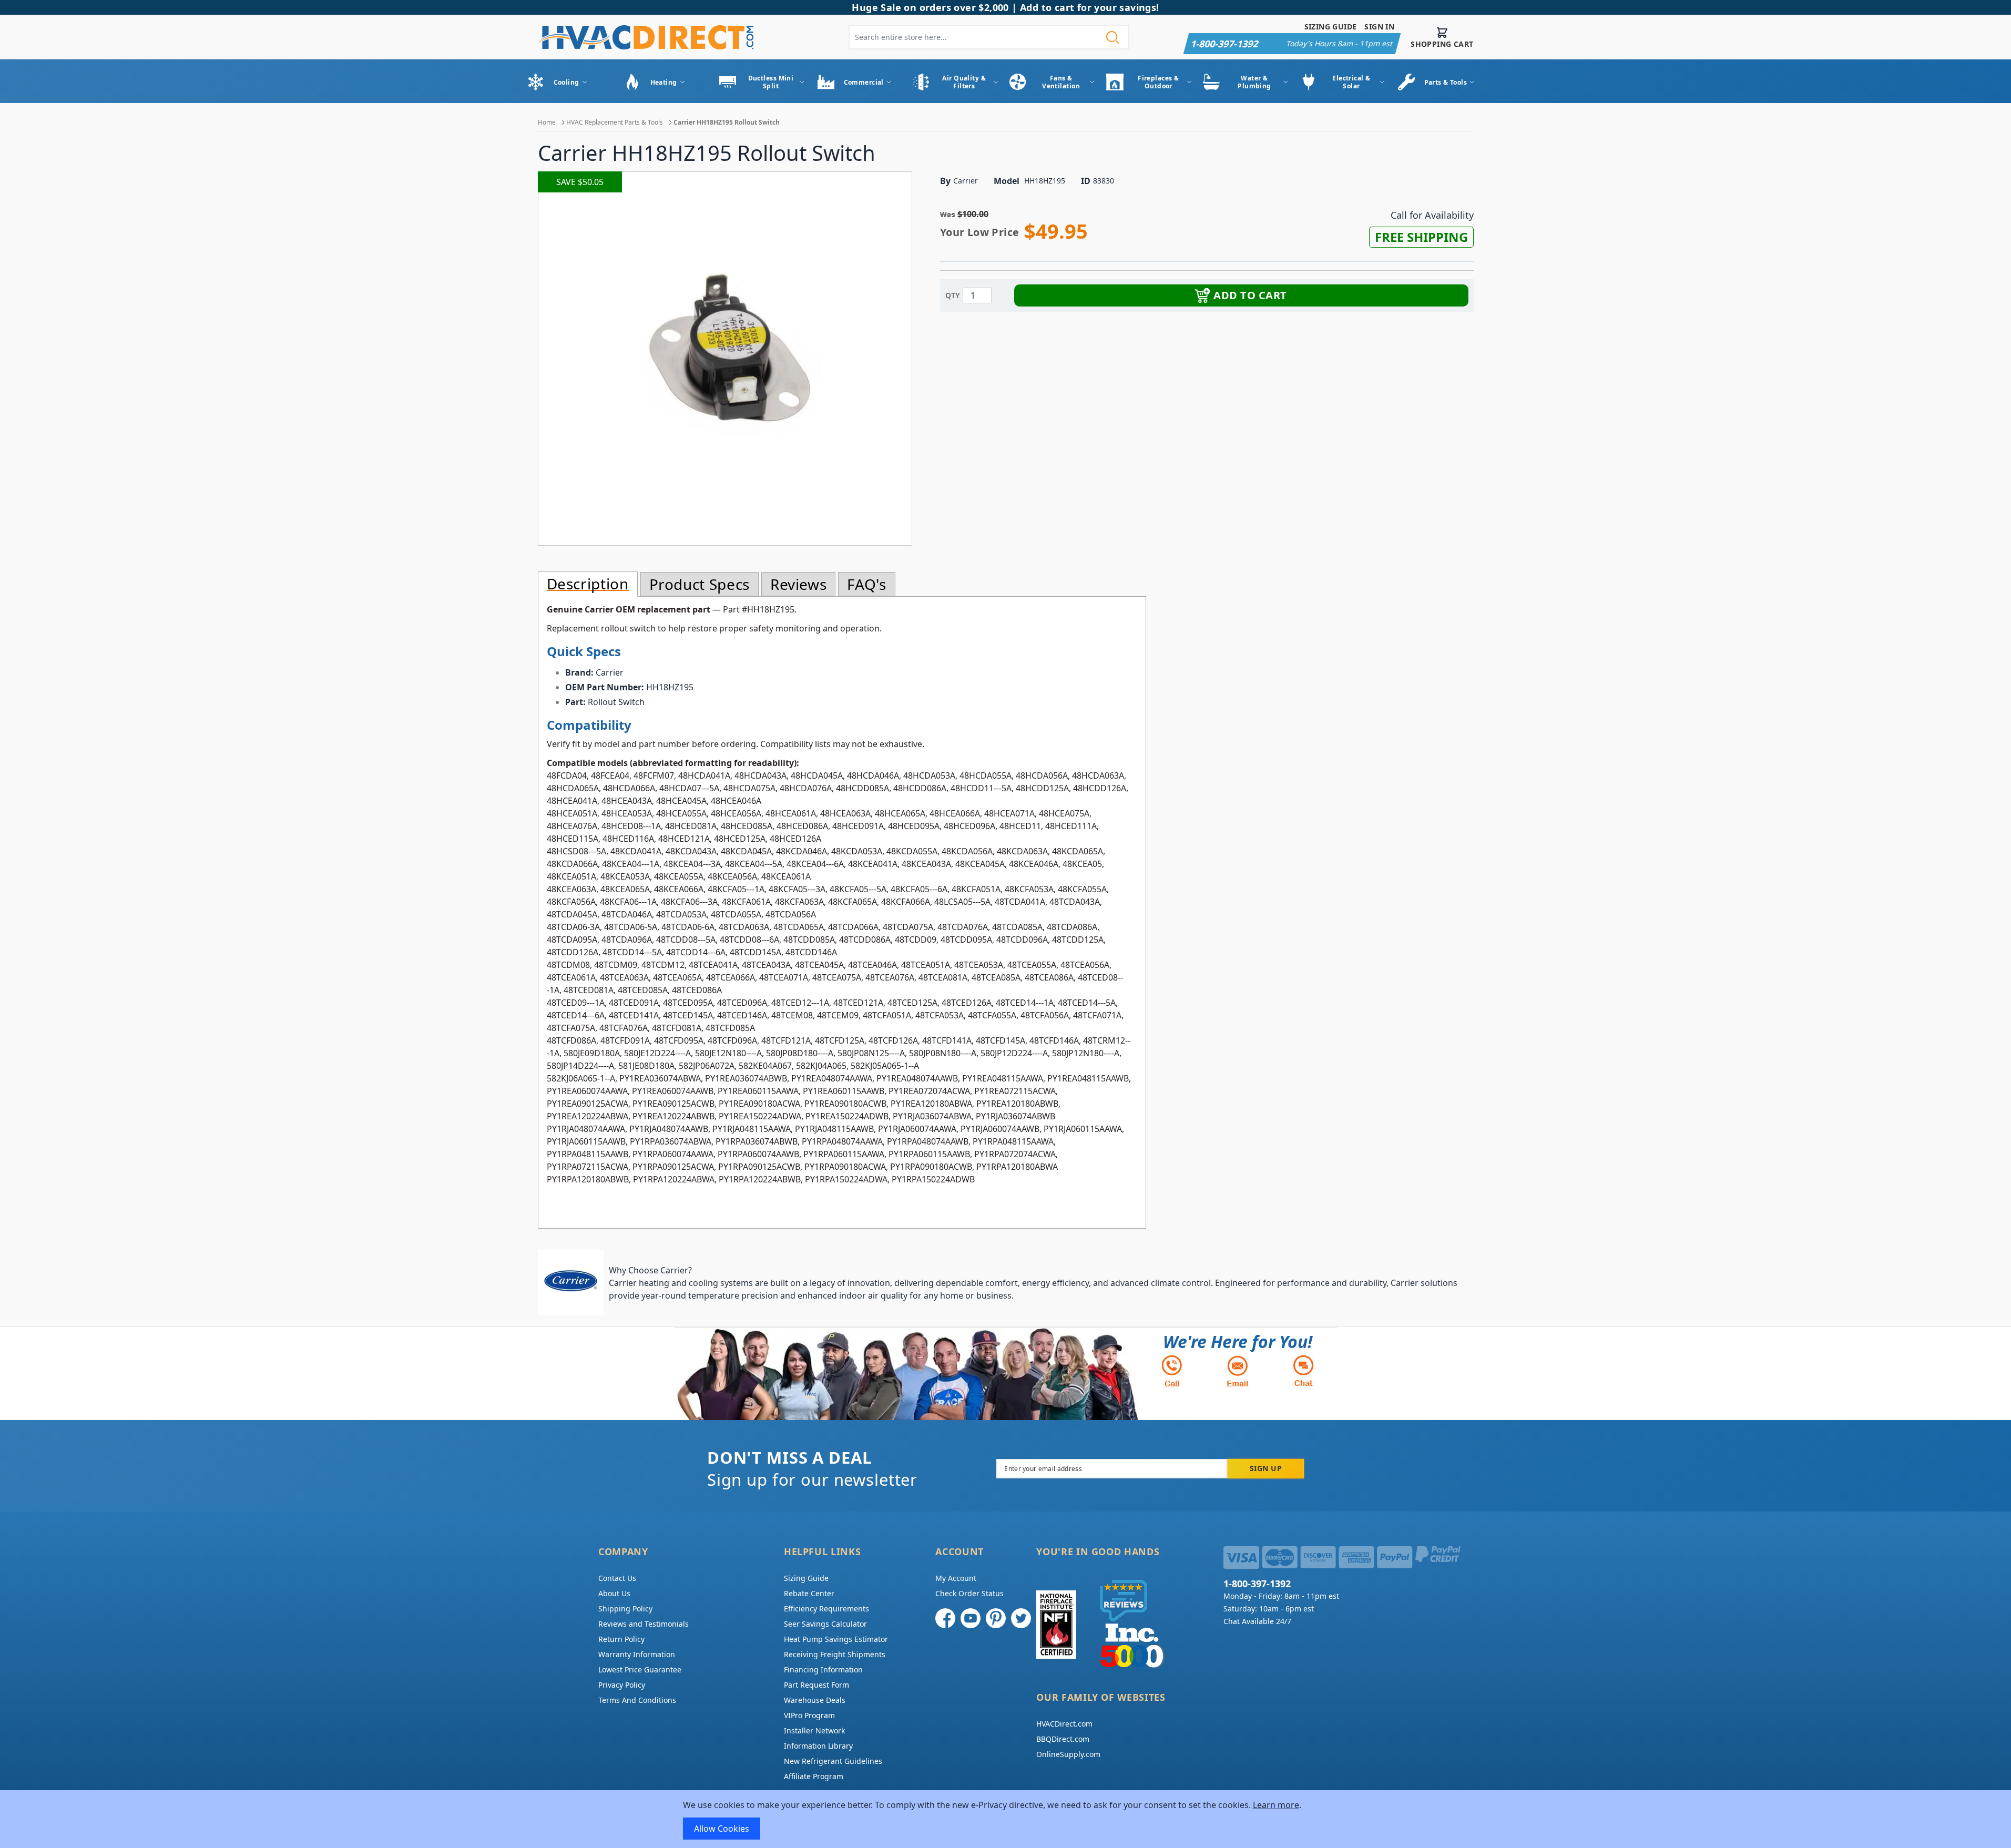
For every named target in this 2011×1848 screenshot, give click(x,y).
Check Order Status (969, 1593)
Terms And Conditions (637, 1700)
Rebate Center (809, 1593)
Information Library (818, 1746)
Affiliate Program (814, 1776)
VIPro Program (809, 1715)
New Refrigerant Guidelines (833, 1761)
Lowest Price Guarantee (640, 1670)
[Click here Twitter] (1021, 1618)
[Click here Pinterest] (996, 1618)
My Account (956, 1578)
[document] (1006, 1819)
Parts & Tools (1446, 82)
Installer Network (814, 1730)
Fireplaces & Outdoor (1158, 82)
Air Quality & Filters (964, 82)
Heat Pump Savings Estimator (836, 1639)
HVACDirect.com (1064, 1724)
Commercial (864, 82)
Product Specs (700, 584)
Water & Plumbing (1254, 82)
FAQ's (866, 584)
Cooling (566, 82)
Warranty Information (637, 1654)
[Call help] (1172, 1371)
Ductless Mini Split (771, 82)
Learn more (1276, 1805)
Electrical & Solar (1351, 82)
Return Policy (621, 1639)
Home (547, 122)
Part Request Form (816, 1685)
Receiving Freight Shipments (835, 1654)
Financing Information (823, 1670)
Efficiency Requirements (826, 1609)
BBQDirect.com (1063, 1739)
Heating (664, 82)
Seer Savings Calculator (825, 1624)
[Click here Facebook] (945, 1618)
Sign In (1379, 27)
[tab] (588, 584)
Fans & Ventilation (1061, 82)
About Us (614, 1593)
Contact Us (617, 1578)
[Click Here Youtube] (971, 1618)
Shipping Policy (625, 1609)
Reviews (798, 584)
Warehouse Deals (815, 1700)
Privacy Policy (622, 1685)
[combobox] (989, 37)
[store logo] (646, 37)
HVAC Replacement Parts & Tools (615, 122)
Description (588, 584)
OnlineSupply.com (1068, 1754)
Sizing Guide (1331, 27)
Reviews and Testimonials (644, 1624)
